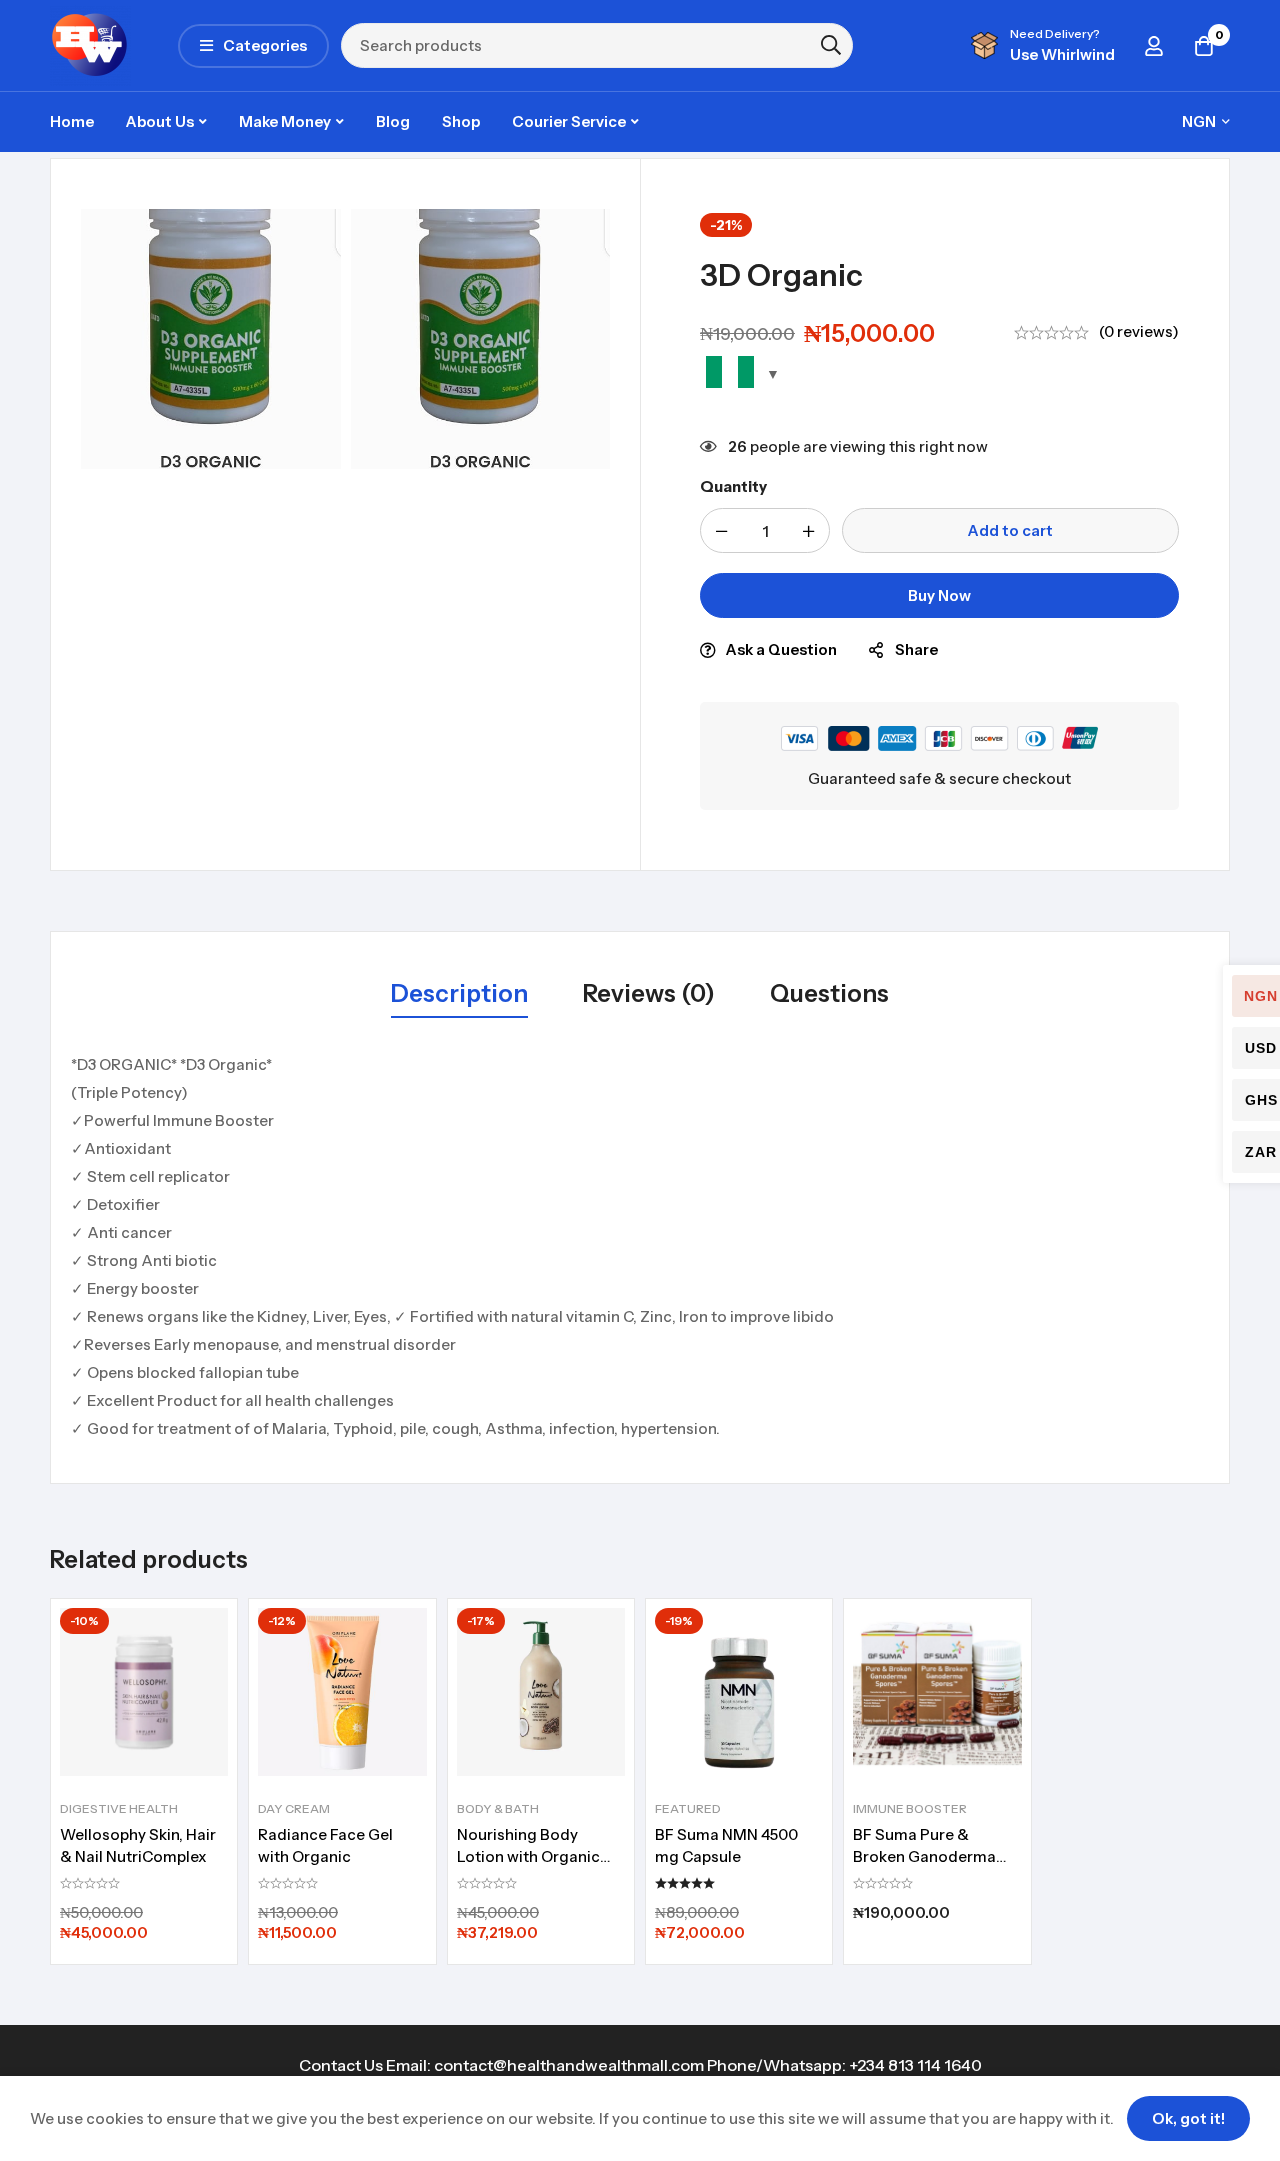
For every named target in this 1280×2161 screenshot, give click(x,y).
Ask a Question (781, 649)
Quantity (733, 486)
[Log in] (1154, 46)
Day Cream (294, 1808)
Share (916, 649)
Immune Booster (910, 1808)
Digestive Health (119, 1808)
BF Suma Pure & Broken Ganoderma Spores (924, 1856)
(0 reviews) (1139, 331)
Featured (688, 1808)
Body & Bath (498, 1808)
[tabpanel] (640, 1247)
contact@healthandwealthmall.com (569, 2065)
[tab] (459, 995)
